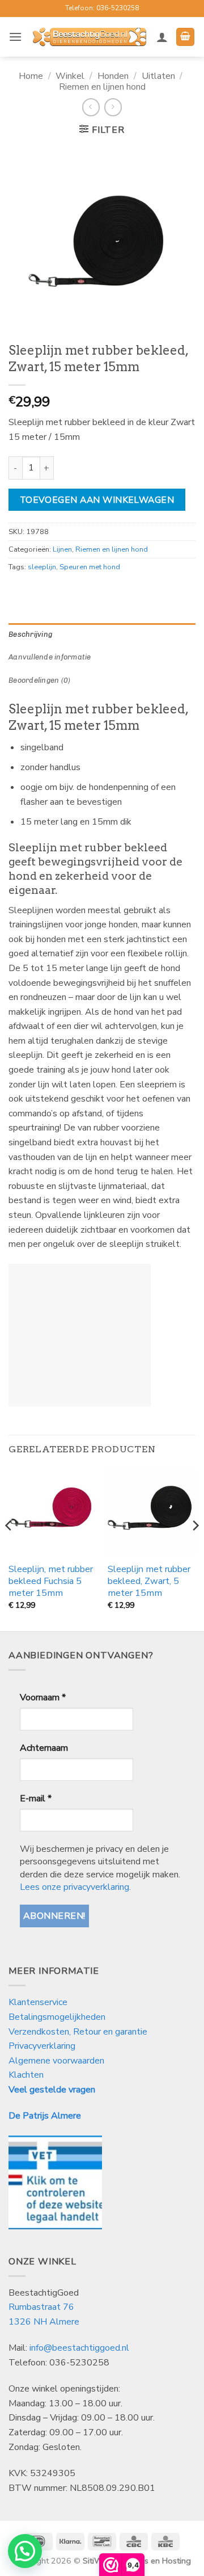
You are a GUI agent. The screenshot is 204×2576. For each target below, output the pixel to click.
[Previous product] (113, 107)
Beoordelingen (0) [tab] (39, 680)
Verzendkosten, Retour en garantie (78, 2032)
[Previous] (9, 1549)
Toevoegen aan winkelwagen (97, 500)
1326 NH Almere (44, 2322)
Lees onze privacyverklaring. (75, 1887)
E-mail (36, 1798)
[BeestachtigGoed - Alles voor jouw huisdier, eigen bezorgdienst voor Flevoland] (89, 37)
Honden (113, 76)
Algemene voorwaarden (56, 2061)
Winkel (70, 76)
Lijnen (62, 549)
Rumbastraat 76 (41, 2307)
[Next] (195, 1549)
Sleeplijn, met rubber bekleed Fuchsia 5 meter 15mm (51, 1581)
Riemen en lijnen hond (102, 87)
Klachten (26, 2075)
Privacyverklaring (42, 2046)
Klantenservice (39, 2002)
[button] (15, 37)
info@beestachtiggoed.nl (79, 2348)
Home (31, 76)
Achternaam (44, 1748)
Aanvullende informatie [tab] (50, 657)
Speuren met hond (90, 567)
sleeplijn (42, 567)
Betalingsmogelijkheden (57, 2017)
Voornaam (43, 1697)
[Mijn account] (162, 37)
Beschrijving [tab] (30, 634)
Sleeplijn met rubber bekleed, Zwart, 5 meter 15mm (149, 1581)
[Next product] (91, 107)
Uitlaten (158, 76)
